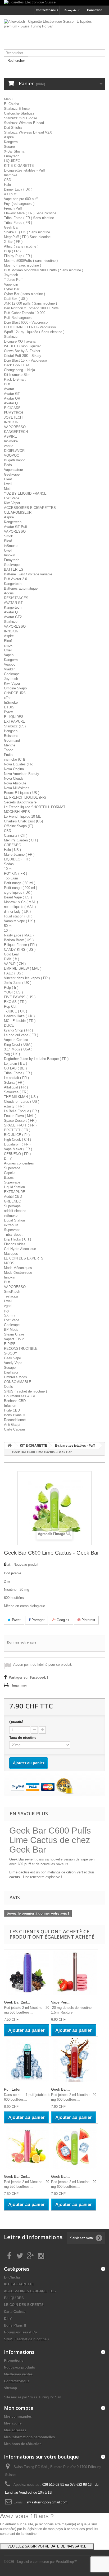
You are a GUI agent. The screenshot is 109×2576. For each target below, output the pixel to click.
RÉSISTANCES (16, 598)
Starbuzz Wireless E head (24, 123)
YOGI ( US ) (13, 992)
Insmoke (11, 175)
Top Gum (11, 878)
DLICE (9, 1026)
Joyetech (11, 275)
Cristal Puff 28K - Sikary (23, 356)
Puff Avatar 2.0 (15, 579)
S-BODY (11, 1353)
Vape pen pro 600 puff (21, 199)
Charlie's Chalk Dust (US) (23, 821)
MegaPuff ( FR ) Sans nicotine (27, 237)
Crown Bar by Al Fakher (22, 351)
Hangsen (11, 731)
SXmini (10, 1315)
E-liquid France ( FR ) (20, 945)
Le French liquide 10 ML (22, 816)
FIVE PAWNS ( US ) (20, 997)
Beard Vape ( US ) (18, 897)
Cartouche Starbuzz (19, 113)
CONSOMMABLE (18, 1382)
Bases (9, 1178)
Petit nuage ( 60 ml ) (20, 883)
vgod (8, 1306)
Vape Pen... (61, 2002)
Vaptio (9, 655)
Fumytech (12, 156)
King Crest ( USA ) (18, 1045)
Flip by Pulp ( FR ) (18, 256)
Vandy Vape (13, 1363)
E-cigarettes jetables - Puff (24, 170)
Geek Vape (12, 1358)
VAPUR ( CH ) (15, 964)
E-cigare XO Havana (20, 341)
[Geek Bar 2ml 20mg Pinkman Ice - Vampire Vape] (28, 2147)
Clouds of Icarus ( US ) (22, 1102)
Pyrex (8, 712)
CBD (8, 180)
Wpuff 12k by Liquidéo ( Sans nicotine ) (34, 332)
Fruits (8, 755)
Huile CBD (12, 1410)
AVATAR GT (13, 603)
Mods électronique (18, 1273)
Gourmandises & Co (19, 1396)
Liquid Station (14, 1187)
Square (9, 147)
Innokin (10, 555)
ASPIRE (10, 436)
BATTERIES (14, 569)
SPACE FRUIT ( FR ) (20, 1125)
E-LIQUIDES (14, 717)
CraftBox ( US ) (16, 299)
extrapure (11, 1225)
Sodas (9, 864)
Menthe (10, 745)
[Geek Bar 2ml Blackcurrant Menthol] (28, 1973)
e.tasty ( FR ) (14, 1106)
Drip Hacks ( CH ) (17, 1239)
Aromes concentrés (19, 1163)
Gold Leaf (11, 954)
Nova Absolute (15, 783)
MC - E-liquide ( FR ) (20, 1021)
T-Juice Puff (13, 280)
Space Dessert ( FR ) (20, 1121)
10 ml (8, 869)
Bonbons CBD (15, 1401)
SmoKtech (12, 1292)
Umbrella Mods (15, 1377)
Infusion (10, 1406)
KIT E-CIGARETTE (19, 166)
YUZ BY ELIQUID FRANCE (25, 493)
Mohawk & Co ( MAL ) (21, 902)
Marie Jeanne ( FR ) (19, 854)
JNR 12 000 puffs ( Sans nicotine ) (30, 303)
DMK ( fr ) (12, 959)
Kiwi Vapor (12, 503)
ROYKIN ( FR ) (15, 873)
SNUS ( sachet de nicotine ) (25, 1391)
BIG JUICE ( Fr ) (17, 1135)
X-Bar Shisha (14, 151)
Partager (37, 1620)
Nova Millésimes (17, 788)
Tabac (9, 750)
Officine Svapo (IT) (19, 826)
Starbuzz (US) (15, 726)
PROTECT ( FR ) (17, 1130)
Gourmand (12, 740)
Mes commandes (18, 2416)
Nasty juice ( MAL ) (19, 935)
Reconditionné (15, 1420)
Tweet (16, 1620)
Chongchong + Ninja (19, 370)
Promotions (14, 2360)
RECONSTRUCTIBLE (21, 1349)
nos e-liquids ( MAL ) (20, 907)
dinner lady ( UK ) (17, 911)
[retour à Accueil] (10, 1446)
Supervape (12, 1168)
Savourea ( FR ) (16, 1092)
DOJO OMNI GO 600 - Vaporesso (30, 327)
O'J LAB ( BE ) (15, 1068)
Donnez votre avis (22, 1642)
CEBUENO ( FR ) (17, 1154)
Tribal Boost (13, 1235)
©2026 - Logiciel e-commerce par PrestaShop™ (41, 2562)
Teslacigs (11, 1296)
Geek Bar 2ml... (17, 2002)
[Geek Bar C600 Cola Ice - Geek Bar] (75, 2060)
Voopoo (10, 664)
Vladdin (10, 669)
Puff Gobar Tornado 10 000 (25, 313)
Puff (7, 384)
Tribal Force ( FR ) (18, 223)
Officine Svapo (15, 688)
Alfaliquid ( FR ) (16, 1087)
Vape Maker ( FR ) (18, 1149)
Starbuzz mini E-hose (21, 118)
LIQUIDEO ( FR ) (17, 859)
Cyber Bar (12, 289)
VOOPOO (12, 455)
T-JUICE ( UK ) (15, 1011)
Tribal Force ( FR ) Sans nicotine (29, 218)
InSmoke (11, 441)
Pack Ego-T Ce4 (17, 365)
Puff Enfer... (14, 2089)
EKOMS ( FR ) (15, 1002)
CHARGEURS (15, 693)
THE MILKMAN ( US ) (21, 1097)
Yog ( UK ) (12, 1054)
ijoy (7, 1311)
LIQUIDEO (12, 161)
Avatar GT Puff (16, 527)
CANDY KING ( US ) (20, 950)
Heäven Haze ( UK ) (19, 1016)
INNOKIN (11, 422)
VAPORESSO (15, 427)
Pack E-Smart (15, 379)
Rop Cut (10, 1007)
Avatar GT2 (13, 617)
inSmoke (11, 546)
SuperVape (12, 1206)
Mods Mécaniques (18, 1268)
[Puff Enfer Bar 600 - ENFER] (28, 2060)
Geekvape (12, 474)
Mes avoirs (13, 2423)
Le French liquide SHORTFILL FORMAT (35, 807)
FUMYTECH (13, 413)
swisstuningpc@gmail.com (47, 2502)
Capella (10, 1173)
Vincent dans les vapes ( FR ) (27, 978)
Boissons (11, 736)
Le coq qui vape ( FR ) (21, 1035)
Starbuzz (11, 337)
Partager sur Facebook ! (28, 1677)
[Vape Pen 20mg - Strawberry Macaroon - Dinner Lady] (75, 1973)
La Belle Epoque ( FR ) (21, 1111)
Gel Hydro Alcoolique (20, 1249)
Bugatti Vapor (14, 460)
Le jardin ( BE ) (15, 1064)
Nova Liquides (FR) (19, 764)
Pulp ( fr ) (11, 988)
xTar (7, 698)
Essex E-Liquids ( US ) (22, 793)
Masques (11, 1254)
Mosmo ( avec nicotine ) (22, 265)
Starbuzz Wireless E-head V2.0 (28, 132)
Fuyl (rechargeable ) (19, 204)
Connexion (95, 10)
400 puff (10, 194)
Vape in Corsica (16, 1040)
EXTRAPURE (15, 721)
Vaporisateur (13, 470)
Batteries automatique (21, 588)
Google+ (63, 1620)
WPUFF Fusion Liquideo (23, 346)
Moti (7, 489)
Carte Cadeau (14, 1429)
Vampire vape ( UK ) (19, 921)
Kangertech (13, 522)
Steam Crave (14, 1334)
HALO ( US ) (14, 973)
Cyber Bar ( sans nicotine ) (24, 294)
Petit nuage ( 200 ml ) (21, 888)
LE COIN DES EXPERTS (24, 1258)
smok (8, 645)
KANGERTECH (16, 432)
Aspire (9, 137)
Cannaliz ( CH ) (16, 835)
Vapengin (11, 284)
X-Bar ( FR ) (13, 242)
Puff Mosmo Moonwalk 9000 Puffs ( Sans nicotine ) (44, 270)
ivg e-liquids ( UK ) (18, 892)
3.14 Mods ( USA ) (18, 1049)
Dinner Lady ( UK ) (18, 189)
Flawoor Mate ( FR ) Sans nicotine (30, 213)
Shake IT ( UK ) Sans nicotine (27, 232)
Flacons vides (15, 1244)
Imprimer (19, 1685)
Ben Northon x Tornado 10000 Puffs (31, 308)
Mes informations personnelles (29, 2437)
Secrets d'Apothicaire (20, 802)
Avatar (9, 389)
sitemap (10, 2388)
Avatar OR (12, 398)
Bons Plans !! (14, 1415)
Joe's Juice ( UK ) (18, 983)
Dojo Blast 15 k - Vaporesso (25, 360)
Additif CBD (13, 1197)
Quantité (16, 1722)
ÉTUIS (9, 707)
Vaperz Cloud (14, 1339)
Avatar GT (12, 394)
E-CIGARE (12, 408)
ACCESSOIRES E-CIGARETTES (30, 508)
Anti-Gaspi (12, 1425)
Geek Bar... (60, 2089)
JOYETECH (13, 417)
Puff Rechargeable (18, 318)
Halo (7, 185)
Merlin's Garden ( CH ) (21, 840)
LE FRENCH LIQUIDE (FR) (25, 797)
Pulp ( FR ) (12, 251)
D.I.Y (8, 1159)
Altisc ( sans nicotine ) (21, 246)
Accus (9, 593)
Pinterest (88, 1620)
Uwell (8, 484)
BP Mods (11, 1330)
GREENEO (13, 845)
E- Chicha (12, 104)
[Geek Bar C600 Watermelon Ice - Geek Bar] (75, 2147)
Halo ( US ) (12, 850)
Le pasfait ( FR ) (16, 1078)
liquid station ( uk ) (18, 916)
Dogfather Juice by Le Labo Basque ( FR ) (36, 1059)
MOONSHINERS (17, 812)
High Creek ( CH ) (17, 1140)
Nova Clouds (14, 778)
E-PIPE (10, 1344)
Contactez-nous (47, 10)
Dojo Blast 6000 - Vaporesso (26, 322)
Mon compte (19, 2408)
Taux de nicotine (24, 1738)
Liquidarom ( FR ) (17, 1144)
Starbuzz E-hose (17, 109)
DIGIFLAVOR (14, 451)
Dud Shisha (13, 128)
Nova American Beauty (22, 774)
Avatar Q (11, 403)
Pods (8, 465)
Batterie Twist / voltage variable (28, 574)
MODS (9, 1263)
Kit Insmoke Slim (17, 375)
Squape (10, 1368)
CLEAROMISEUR (18, 512)
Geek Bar (11, 227)
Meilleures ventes (18, 2374)
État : (8, 1564)
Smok (8, 536)
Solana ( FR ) (14, 1083)
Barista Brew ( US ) (19, 940)
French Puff (13, 208)
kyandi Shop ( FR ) (18, 1030)
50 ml (8, 926)
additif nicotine (15, 1211)
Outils (8, 1387)
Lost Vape (12, 498)
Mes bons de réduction (23, 2444)
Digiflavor (11, 1372)
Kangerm (11, 142)
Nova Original (14, 769)
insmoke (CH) (14, 759)
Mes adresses (15, 2430)
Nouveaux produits (19, 2367)
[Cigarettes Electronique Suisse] (54, 3)
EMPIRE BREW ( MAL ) (23, 969)
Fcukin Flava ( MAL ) (20, 1116)
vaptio (9, 446)
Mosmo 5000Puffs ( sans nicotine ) (31, 261)
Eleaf (8, 479)
